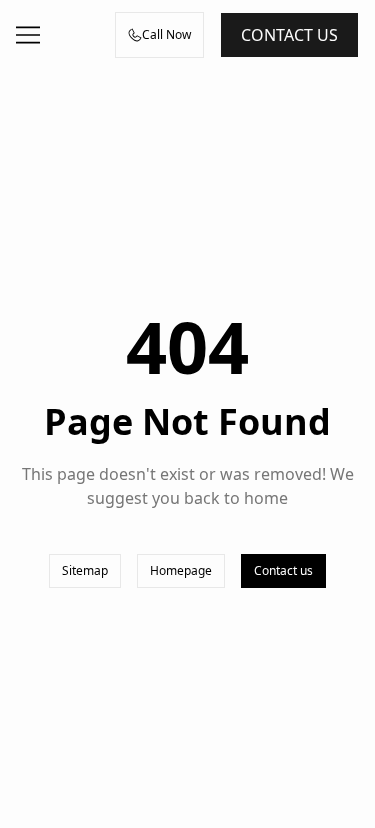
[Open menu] (28, 35)
